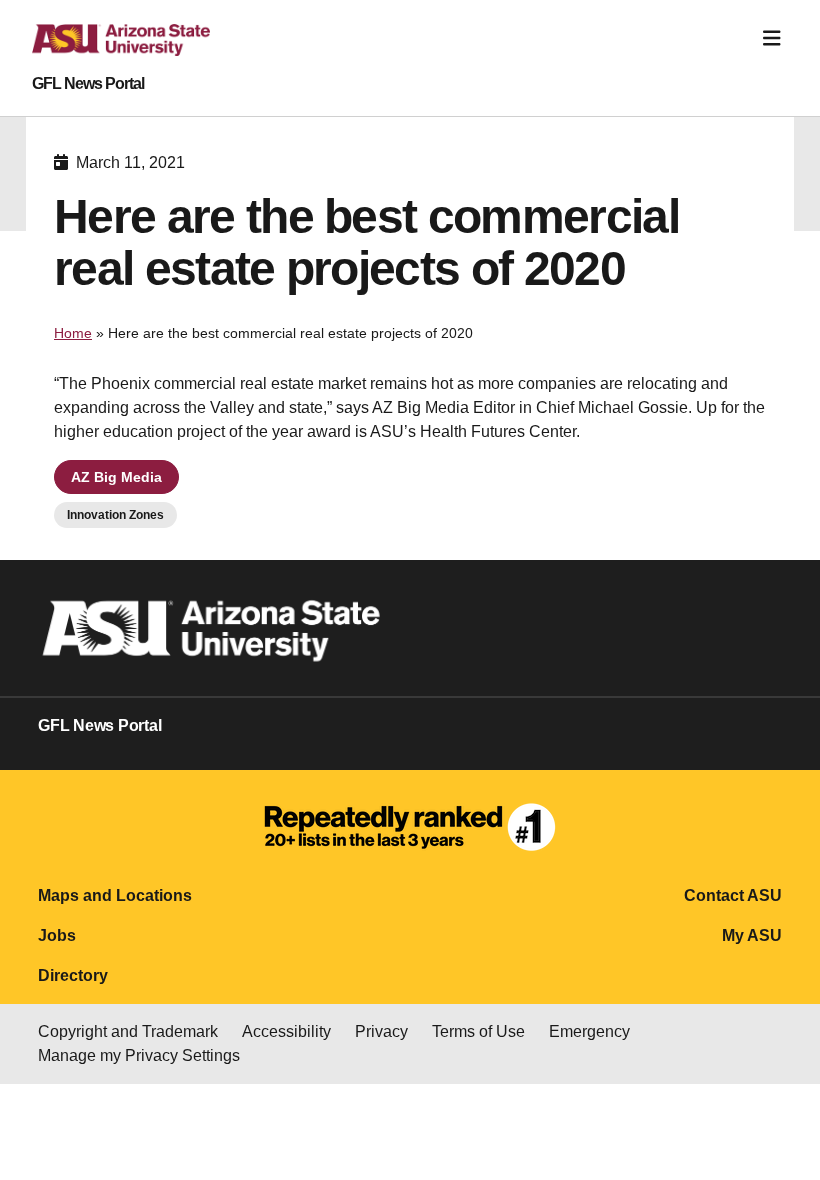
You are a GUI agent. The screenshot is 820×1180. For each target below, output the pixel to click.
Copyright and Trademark (128, 1031)
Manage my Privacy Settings (139, 1055)
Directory (73, 975)
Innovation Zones (115, 515)
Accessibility (286, 1031)
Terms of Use (478, 1031)
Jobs (57, 935)
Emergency (589, 1031)
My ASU (752, 935)
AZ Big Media (116, 477)
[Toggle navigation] (772, 38)
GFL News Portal (88, 84)
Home (73, 333)
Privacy (381, 1031)
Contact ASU (733, 895)
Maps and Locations (115, 895)
